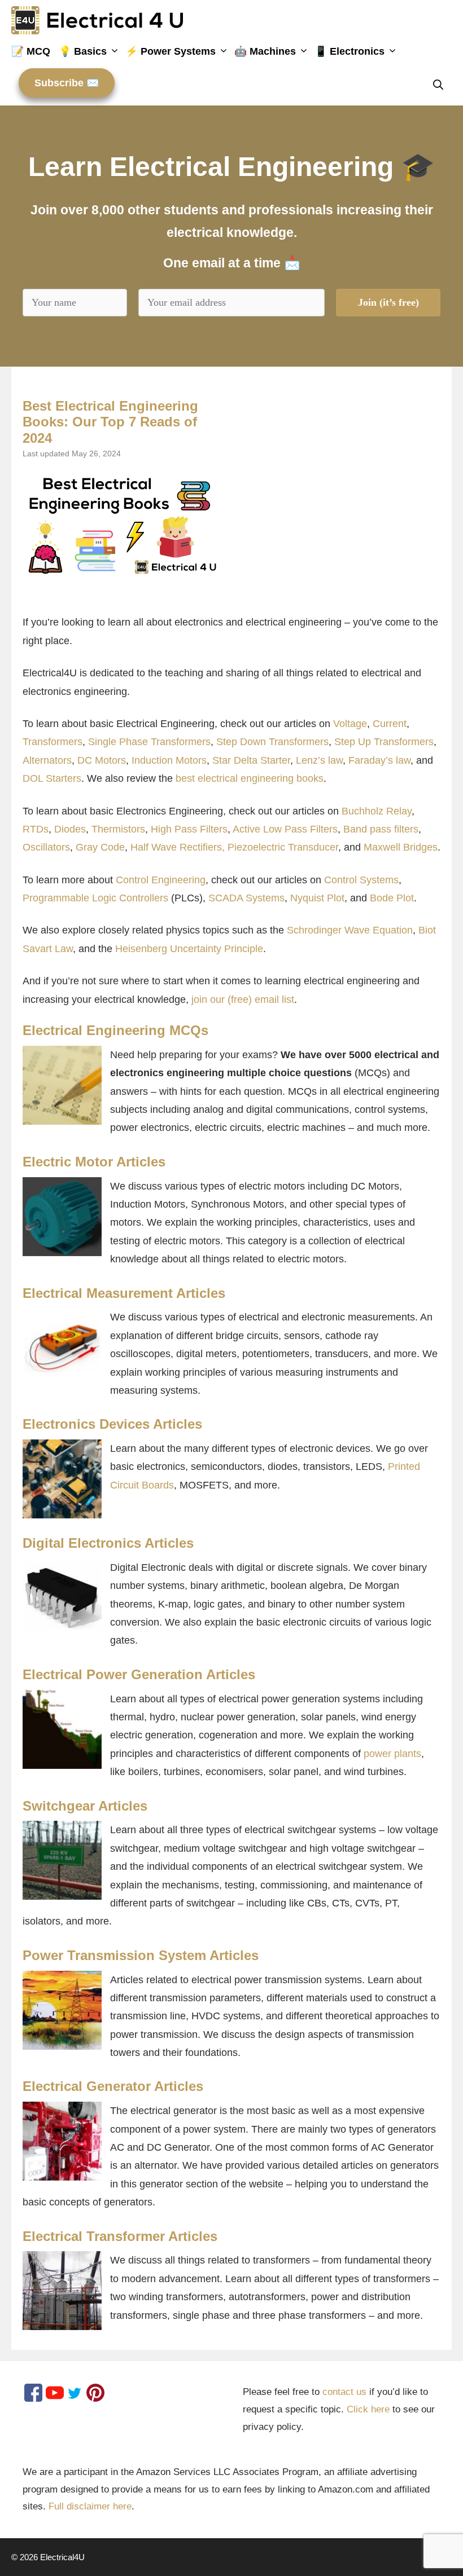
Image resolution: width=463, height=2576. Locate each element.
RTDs (36, 829)
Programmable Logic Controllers (95, 898)
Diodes (70, 829)
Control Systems (361, 880)
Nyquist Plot (317, 898)
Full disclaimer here (90, 2506)
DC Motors (102, 760)
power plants (392, 1754)
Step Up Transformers (384, 742)
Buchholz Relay (377, 811)
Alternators (47, 760)
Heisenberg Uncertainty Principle (189, 949)
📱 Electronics (350, 51)
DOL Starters (52, 778)
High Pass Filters (189, 829)
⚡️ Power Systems (171, 51)
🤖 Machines (265, 51)
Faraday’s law (379, 760)
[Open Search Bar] (442, 85)
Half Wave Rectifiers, (178, 847)
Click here (368, 2409)
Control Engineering (161, 880)
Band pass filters (381, 829)
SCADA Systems (246, 898)
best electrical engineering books (250, 778)
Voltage (350, 724)
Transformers (53, 742)
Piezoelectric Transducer (283, 847)
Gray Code (100, 847)
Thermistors (118, 829)
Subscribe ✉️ (67, 83)
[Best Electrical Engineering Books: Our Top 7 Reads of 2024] (122, 525)
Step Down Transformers (272, 742)
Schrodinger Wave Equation (350, 930)
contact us (344, 2392)
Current (390, 724)
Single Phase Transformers (149, 742)
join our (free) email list (243, 999)
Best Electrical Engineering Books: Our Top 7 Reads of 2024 (110, 422)
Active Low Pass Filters (285, 829)
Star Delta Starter (251, 760)
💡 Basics (83, 51)
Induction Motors (169, 760)
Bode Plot (392, 898)
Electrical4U (62, 2557)
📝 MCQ (31, 51)
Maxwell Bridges (401, 847)
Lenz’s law (319, 760)
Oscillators (46, 847)
